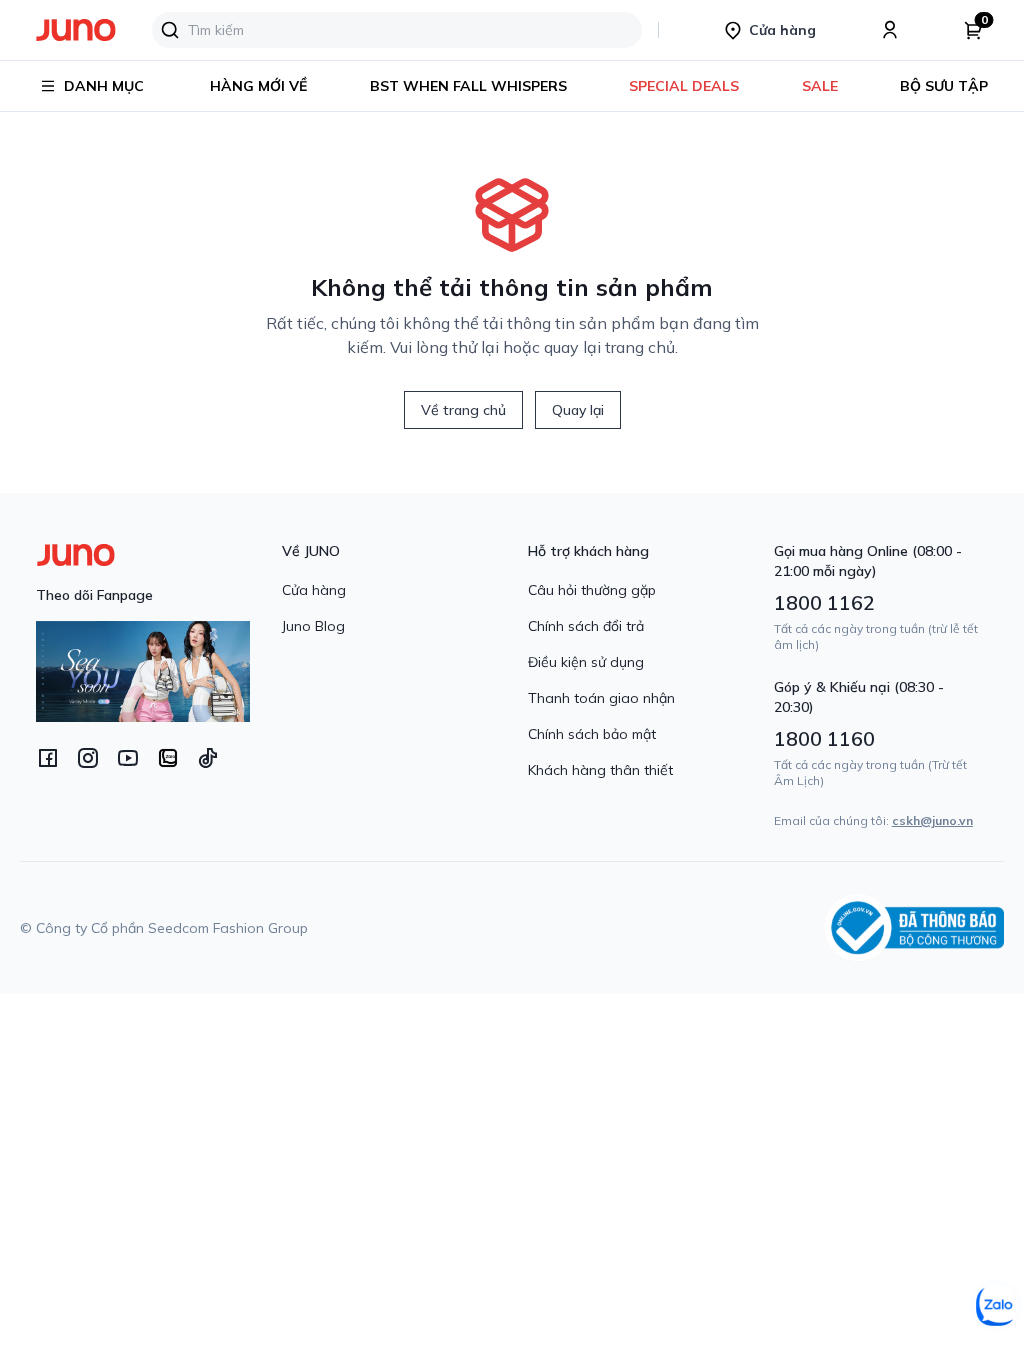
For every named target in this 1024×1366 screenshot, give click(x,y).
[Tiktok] (208, 758)
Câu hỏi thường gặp (592, 590)
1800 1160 (824, 738)
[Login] (890, 30)
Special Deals (684, 86)
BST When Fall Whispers (468, 86)
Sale (820, 86)
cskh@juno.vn (932, 820)
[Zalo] (168, 758)
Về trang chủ (463, 410)
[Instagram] (88, 758)
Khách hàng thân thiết (600, 770)
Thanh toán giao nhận (601, 698)
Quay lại (578, 410)
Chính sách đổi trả (586, 626)
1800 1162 (824, 602)
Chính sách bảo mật (592, 734)
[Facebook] (48, 758)
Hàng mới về (258, 86)
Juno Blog (313, 626)
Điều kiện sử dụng (586, 662)
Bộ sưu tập (944, 86)
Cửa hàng (314, 590)
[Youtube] (128, 758)
